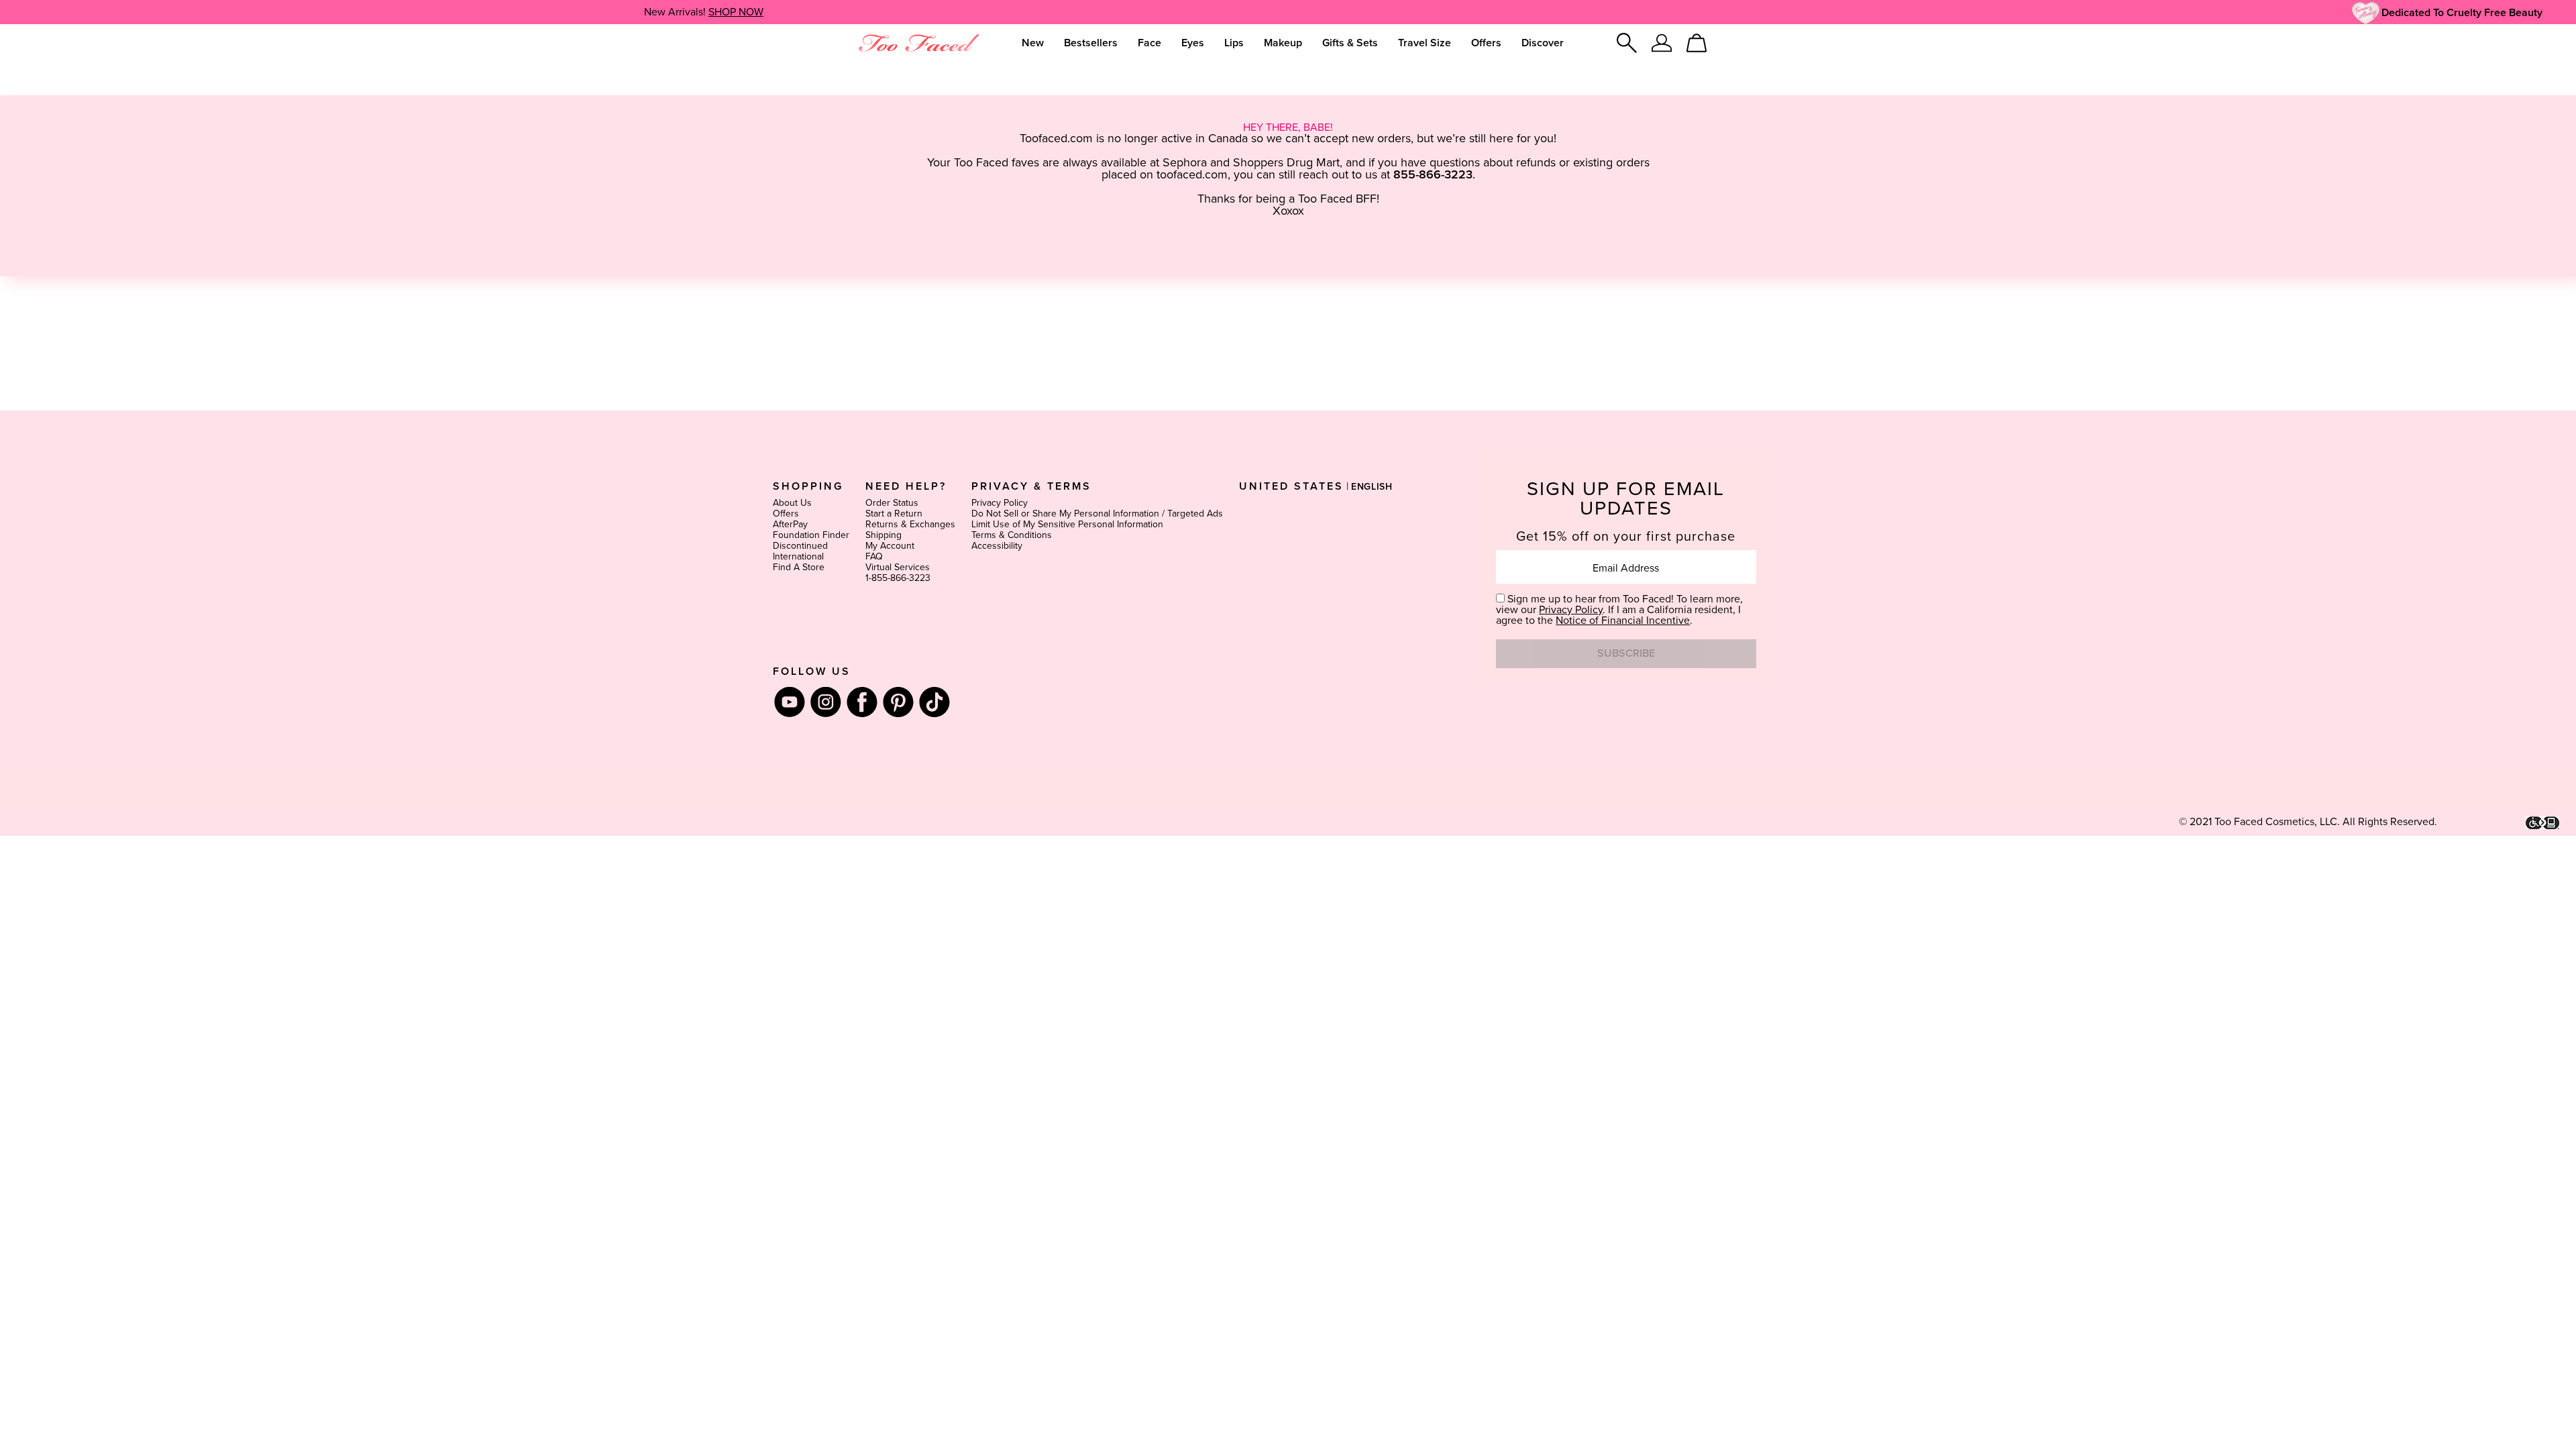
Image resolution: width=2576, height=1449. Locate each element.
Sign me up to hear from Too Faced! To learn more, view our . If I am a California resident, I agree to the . (1619, 610)
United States (1291, 486)
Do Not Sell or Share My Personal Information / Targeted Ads (1097, 514)
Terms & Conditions (1012, 535)
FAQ (874, 557)
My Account (890, 546)
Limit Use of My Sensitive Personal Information (1067, 525)
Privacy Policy (1000, 503)
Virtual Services (898, 568)
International (798, 557)
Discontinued (800, 546)
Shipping (883, 535)
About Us (792, 503)
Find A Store (799, 568)
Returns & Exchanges (910, 525)
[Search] (1627, 43)
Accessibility (997, 546)
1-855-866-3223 (898, 578)
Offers (786, 514)
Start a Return (894, 514)
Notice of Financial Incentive (1623, 621)
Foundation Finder (811, 535)
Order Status (892, 503)
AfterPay (790, 525)
